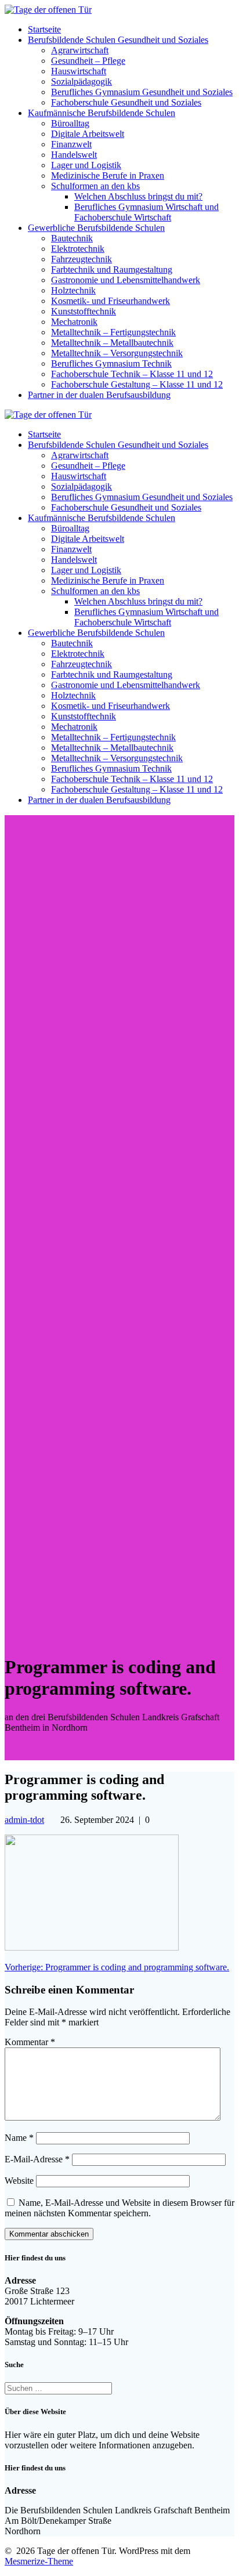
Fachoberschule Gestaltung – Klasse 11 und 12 (137, 384)
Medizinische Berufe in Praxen (108, 176)
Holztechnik (73, 290)
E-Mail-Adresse (37, 2159)
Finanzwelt (71, 144)
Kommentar (30, 2042)
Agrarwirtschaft (80, 50)
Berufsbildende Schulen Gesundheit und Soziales (118, 40)
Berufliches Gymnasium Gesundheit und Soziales (142, 92)
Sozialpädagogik (82, 82)
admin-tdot (24, 1820)
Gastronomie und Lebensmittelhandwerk (126, 280)
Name (19, 2138)
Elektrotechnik (78, 249)
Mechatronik (74, 322)
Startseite (44, 29)
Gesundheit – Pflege (88, 61)
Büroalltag (70, 123)
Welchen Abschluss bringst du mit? (138, 196)
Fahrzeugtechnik (82, 259)
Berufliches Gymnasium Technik (111, 363)
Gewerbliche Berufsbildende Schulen (96, 228)
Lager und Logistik (86, 165)
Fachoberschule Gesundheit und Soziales (126, 102)
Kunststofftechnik (84, 311)
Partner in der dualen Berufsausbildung (99, 395)
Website (19, 2181)
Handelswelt (74, 155)
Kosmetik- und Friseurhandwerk (111, 301)
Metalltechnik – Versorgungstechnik (117, 353)
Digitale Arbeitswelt (88, 134)
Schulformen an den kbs (95, 186)
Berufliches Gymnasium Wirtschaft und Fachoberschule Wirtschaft (146, 212)
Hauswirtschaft (79, 71)
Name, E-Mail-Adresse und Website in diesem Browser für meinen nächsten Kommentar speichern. (119, 2208)
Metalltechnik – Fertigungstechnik (113, 332)
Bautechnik (72, 238)
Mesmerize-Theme (39, 2561)
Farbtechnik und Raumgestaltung (112, 269)
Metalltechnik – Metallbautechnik (112, 343)
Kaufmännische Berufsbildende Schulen (102, 113)
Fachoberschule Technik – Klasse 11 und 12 (132, 374)
